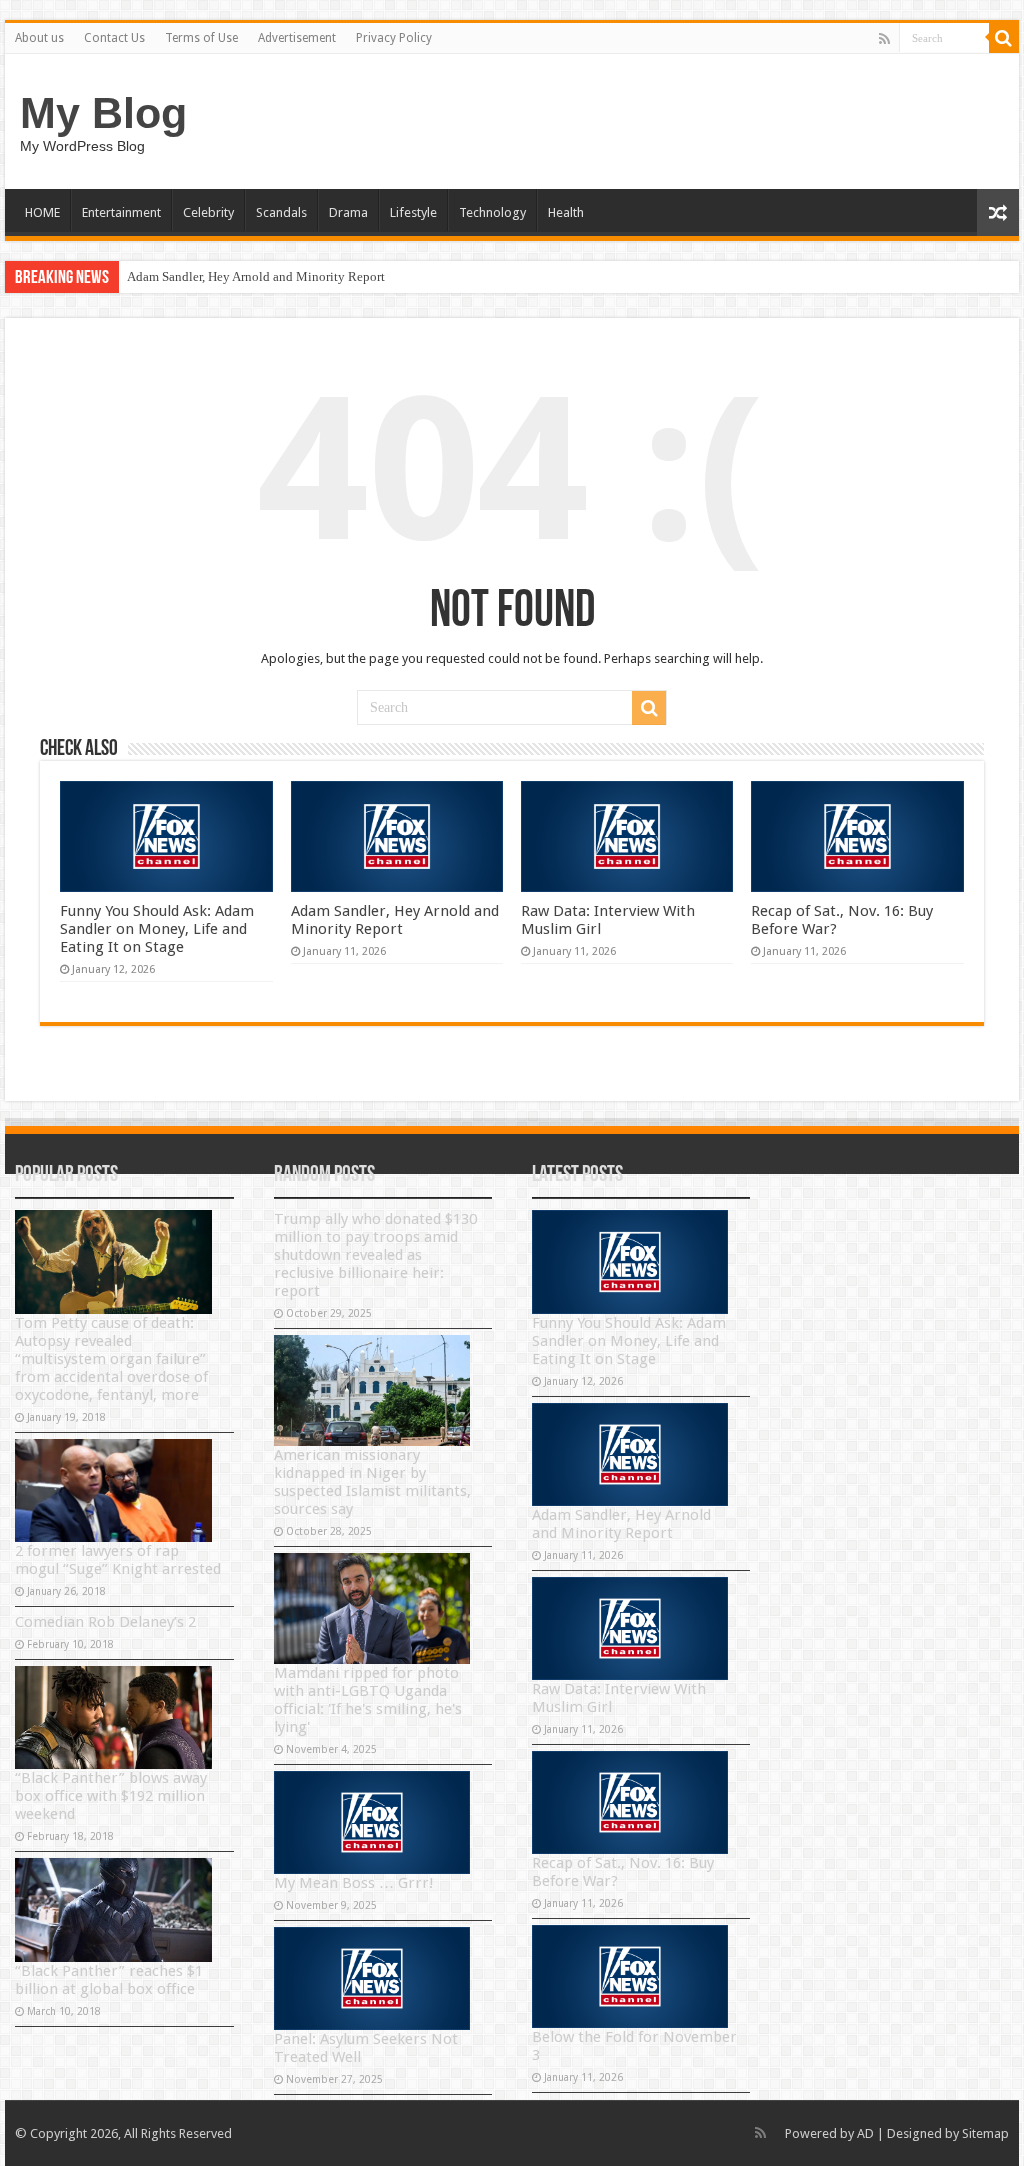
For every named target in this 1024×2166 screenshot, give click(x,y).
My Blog (103, 113)
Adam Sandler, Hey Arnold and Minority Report (256, 276)
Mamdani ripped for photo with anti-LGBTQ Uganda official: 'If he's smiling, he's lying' (368, 1700)
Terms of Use (201, 38)
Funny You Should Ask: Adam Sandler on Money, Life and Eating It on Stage (157, 929)
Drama (348, 212)
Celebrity (208, 212)
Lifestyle (413, 212)
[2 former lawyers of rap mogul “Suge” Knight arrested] (113, 1490)
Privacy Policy (394, 38)
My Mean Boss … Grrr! (354, 1883)
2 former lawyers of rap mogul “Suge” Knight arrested (118, 1560)
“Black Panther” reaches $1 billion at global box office (109, 1980)
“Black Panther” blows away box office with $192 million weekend (111, 1796)
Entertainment (121, 212)
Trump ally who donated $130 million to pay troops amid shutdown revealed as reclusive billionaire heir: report (375, 1255)
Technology (492, 212)
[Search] (1004, 38)
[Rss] (884, 39)
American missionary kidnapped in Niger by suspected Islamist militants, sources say (372, 1482)
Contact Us (114, 38)
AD (865, 2133)
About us (39, 38)
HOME (42, 212)
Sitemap (985, 2133)
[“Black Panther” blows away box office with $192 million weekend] (113, 1717)
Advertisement (297, 38)
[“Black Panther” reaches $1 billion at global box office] (113, 1909)
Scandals (281, 212)
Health (566, 212)
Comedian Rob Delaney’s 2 (105, 1622)
